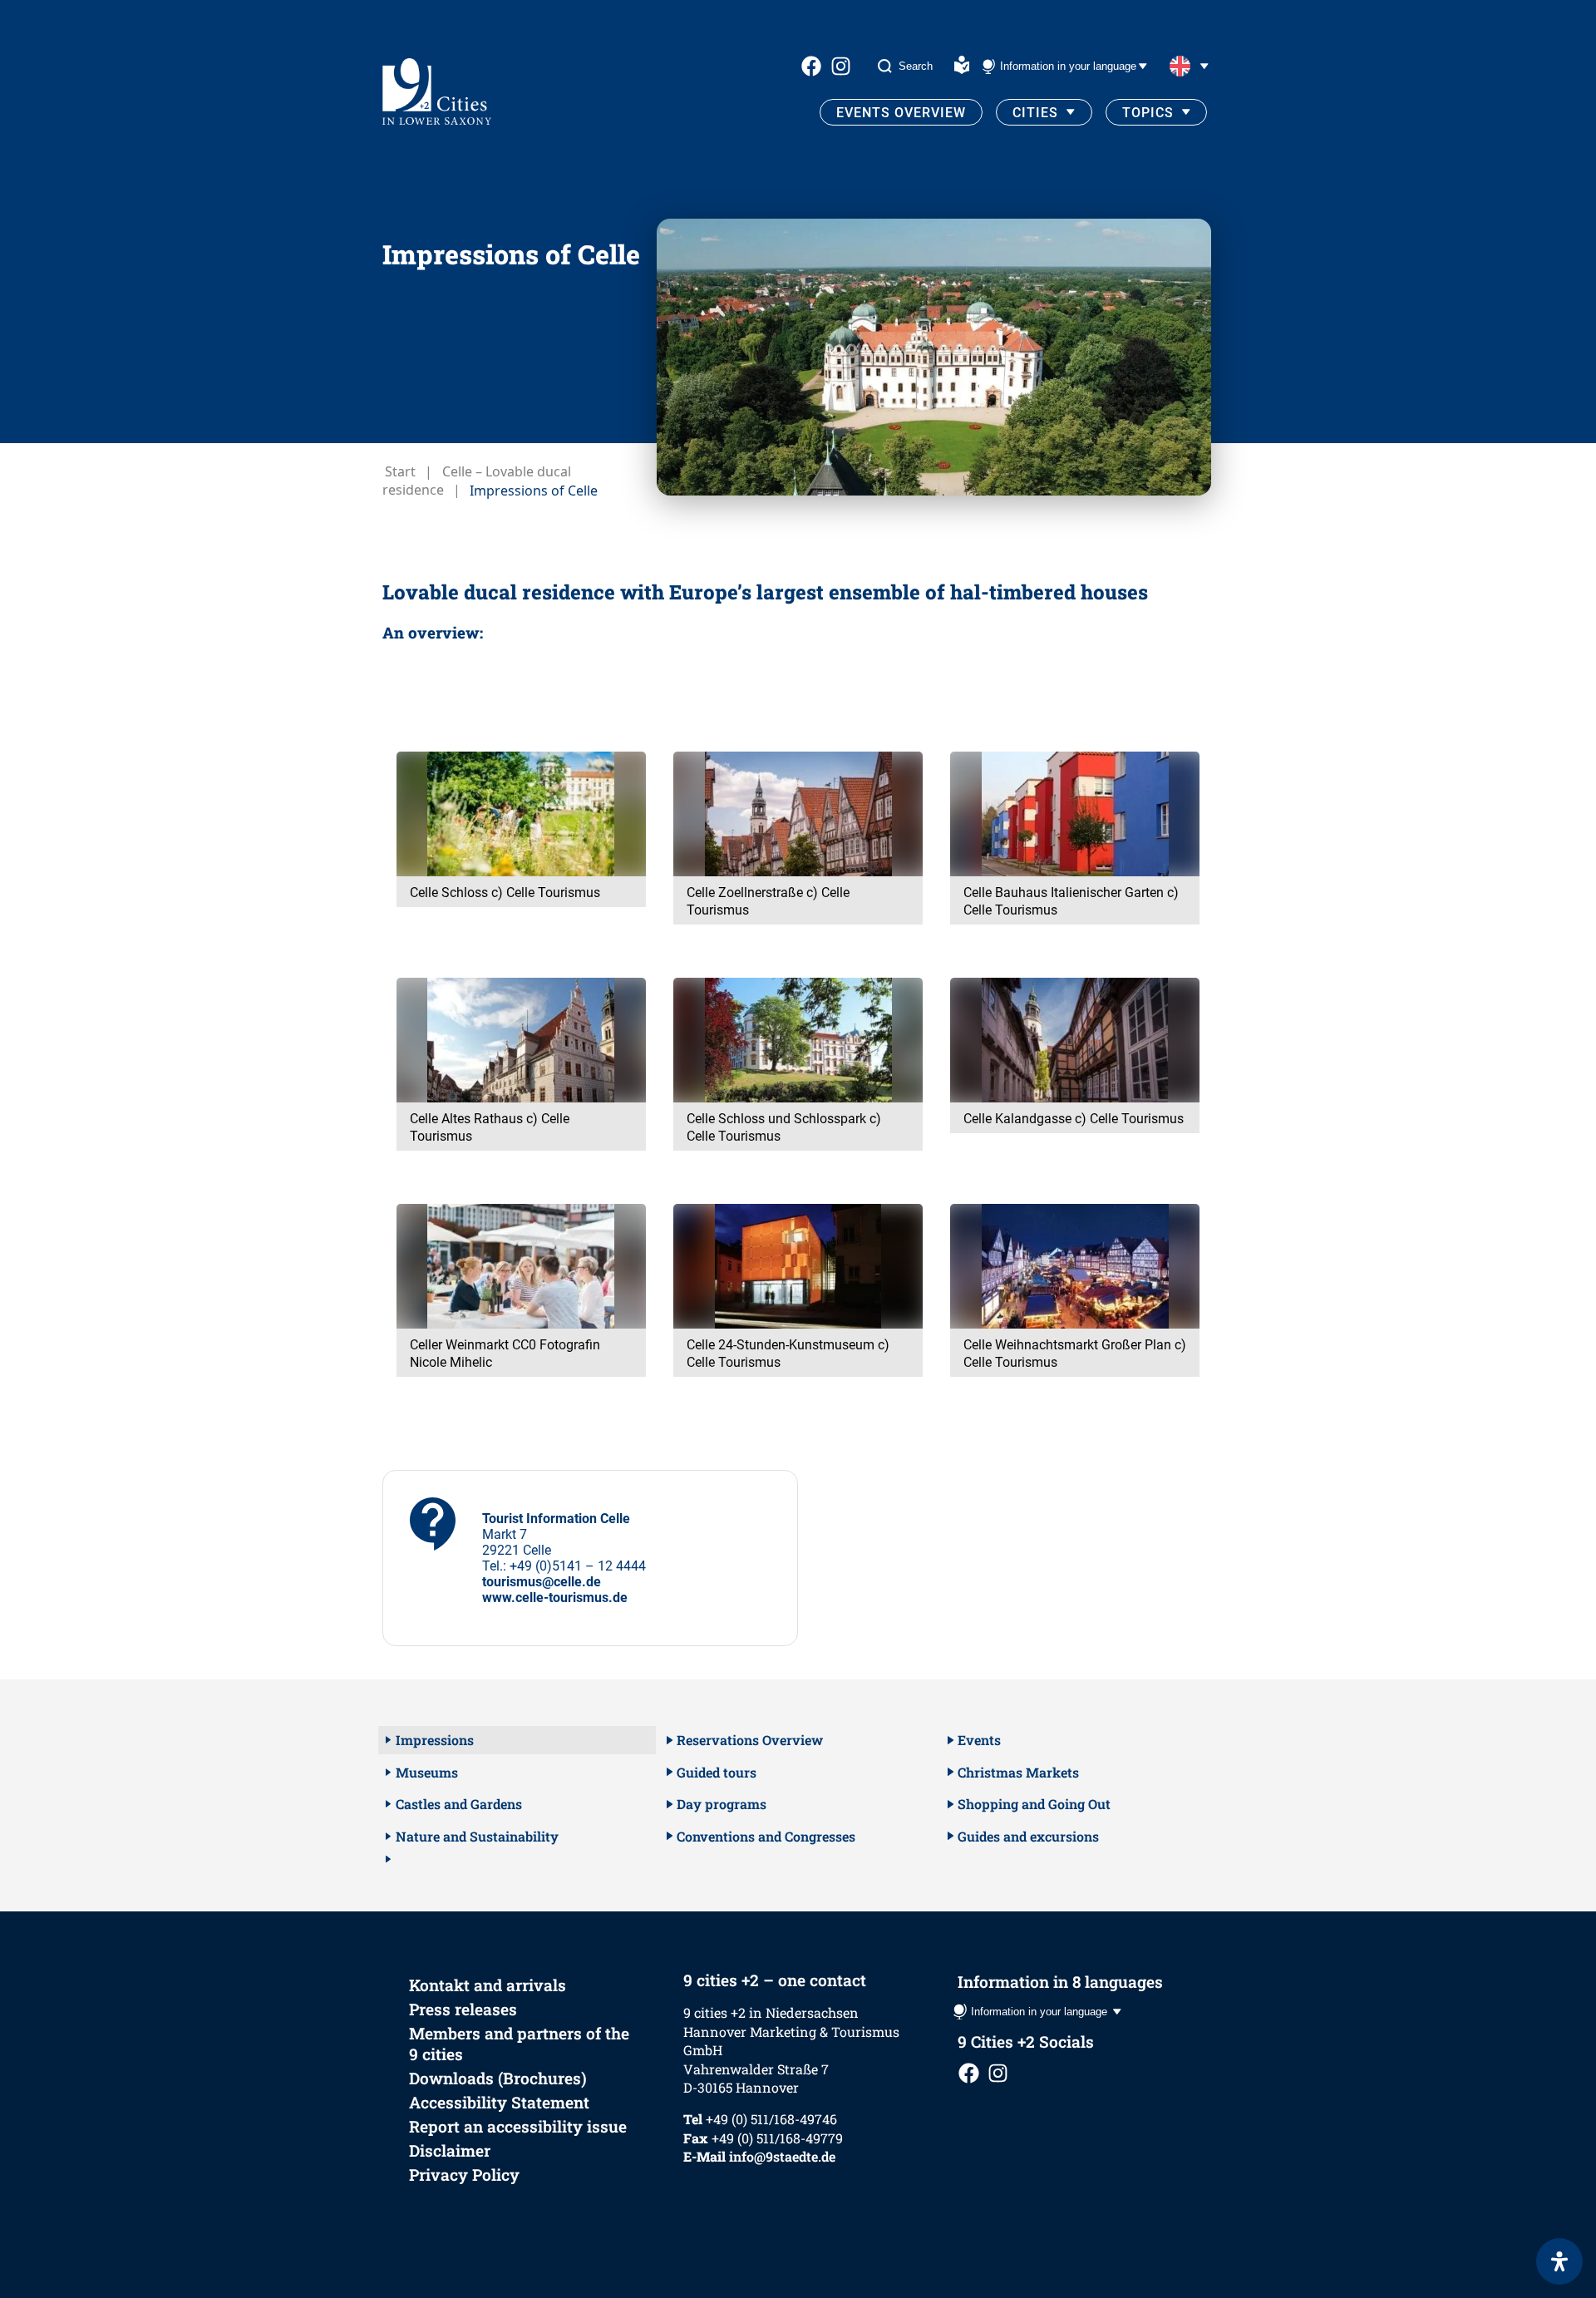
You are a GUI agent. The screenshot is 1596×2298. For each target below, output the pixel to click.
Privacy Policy (464, 2175)
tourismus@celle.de (542, 1582)
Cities (1035, 113)
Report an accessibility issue (518, 2126)
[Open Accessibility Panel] (1559, 2261)
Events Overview (901, 113)
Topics (1148, 113)
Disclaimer (450, 2150)
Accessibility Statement (499, 2102)
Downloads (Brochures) (498, 2078)
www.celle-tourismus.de (555, 1598)
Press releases (463, 2009)
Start (400, 471)
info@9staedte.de (782, 2156)
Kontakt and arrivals (488, 1985)
